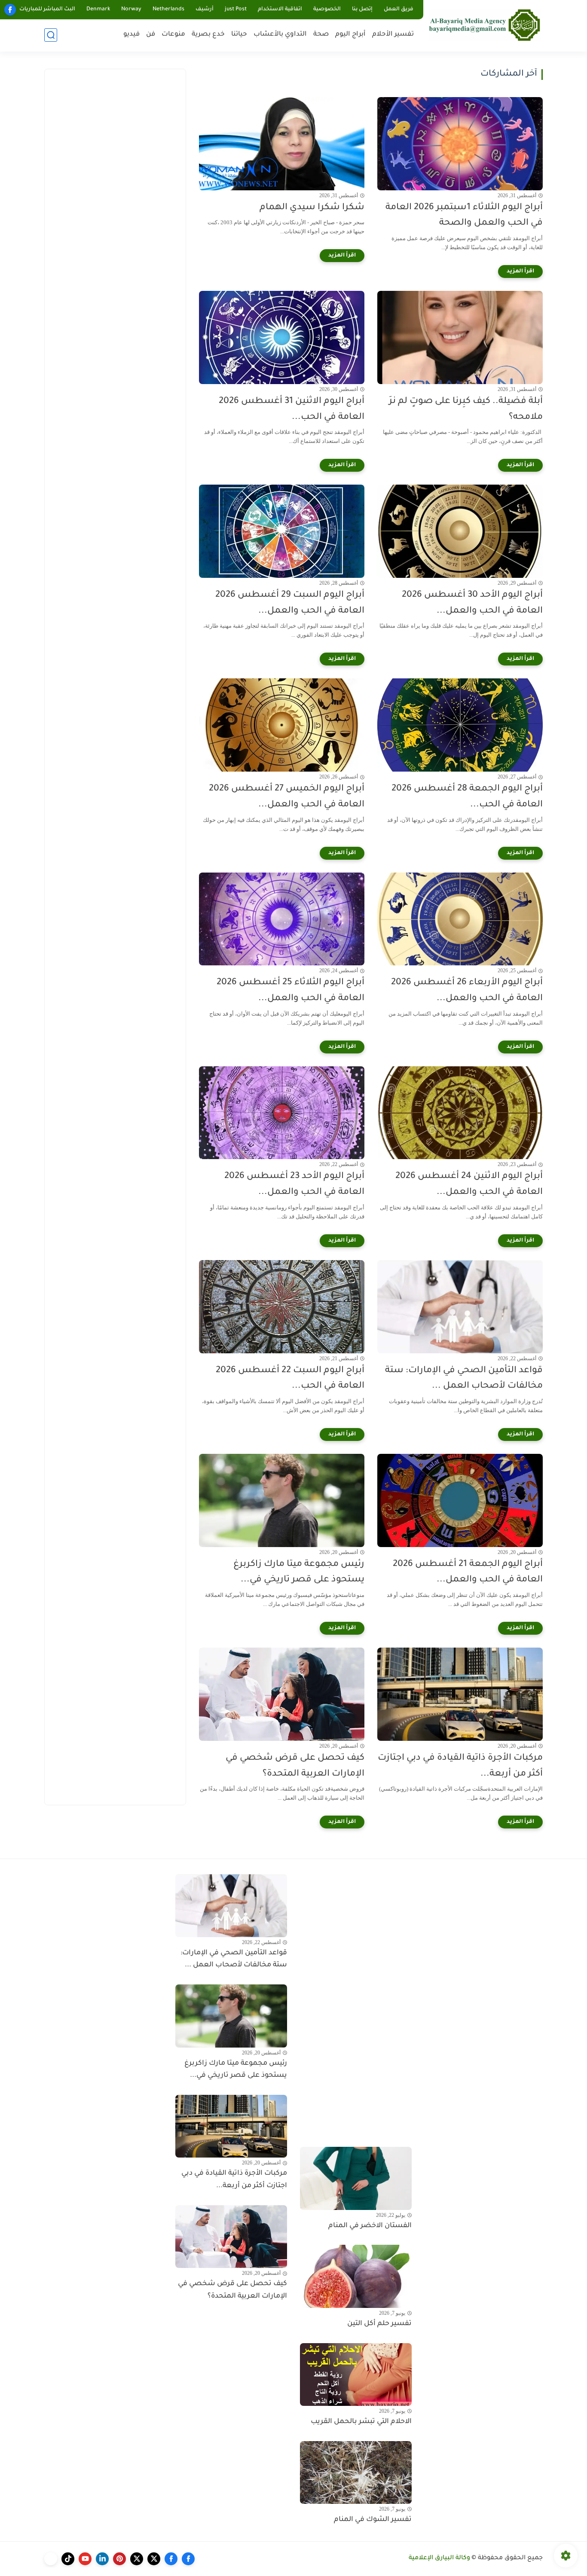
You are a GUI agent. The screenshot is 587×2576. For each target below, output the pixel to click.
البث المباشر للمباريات (47, 9)
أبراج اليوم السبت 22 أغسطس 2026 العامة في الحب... (290, 1379)
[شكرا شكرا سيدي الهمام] (282, 144)
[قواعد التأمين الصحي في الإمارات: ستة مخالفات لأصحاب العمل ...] (460, 1307)
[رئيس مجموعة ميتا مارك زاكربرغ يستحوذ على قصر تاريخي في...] (282, 1500)
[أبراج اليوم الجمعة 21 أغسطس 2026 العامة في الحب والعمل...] (460, 1500)
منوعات (173, 35)
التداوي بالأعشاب (280, 35)
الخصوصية (327, 9)
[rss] (51, 2559)
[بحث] (51, 35)
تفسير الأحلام (393, 35)
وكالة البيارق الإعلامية (439, 2558)
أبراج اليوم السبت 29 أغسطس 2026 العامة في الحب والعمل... (290, 603)
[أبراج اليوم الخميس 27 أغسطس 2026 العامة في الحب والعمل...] (282, 725)
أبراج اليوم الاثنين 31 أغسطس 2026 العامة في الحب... (292, 409)
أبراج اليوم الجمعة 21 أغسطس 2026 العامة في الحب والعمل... (468, 1572)
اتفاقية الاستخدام (280, 9)
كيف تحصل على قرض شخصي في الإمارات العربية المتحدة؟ (295, 1766)
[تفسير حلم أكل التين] (356, 2276)
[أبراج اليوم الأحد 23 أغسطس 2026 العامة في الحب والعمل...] (282, 1113)
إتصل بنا (362, 9)
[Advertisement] (115, 207)
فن (151, 35)
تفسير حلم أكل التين (379, 2324)
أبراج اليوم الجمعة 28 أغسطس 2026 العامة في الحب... (467, 797)
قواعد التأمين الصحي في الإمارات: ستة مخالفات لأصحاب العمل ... (464, 1379)
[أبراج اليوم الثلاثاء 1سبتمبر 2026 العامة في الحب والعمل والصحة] (460, 144)
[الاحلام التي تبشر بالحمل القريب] (356, 2375)
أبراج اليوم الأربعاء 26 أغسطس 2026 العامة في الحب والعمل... (467, 991)
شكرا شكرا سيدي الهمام (312, 208)
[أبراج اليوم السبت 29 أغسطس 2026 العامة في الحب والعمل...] (282, 531)
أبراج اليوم (350, 35)
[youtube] (85, 2559)
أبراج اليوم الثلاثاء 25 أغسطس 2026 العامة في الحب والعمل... (290, 991)
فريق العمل (399, 9)
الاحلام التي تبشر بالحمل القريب (361, 2422)
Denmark (98, 9)
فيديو (131, 35)
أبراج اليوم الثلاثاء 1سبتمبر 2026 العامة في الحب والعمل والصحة (464, 216)
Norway (131, 9)
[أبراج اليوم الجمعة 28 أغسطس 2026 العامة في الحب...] (460, 725)
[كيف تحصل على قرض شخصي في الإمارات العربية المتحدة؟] (282, 1694)
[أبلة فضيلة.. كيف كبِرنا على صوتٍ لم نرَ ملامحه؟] (460, 337)
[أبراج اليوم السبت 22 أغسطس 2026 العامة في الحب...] (282, 1307)
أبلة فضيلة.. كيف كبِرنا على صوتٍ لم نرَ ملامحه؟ (466, 409)
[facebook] (10, 10)
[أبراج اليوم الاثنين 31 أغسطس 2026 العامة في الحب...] (282, 337)
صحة (321, 35)
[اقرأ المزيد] (520, 272)
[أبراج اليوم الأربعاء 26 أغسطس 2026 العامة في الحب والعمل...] (460, 919)
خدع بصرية (208, 35)
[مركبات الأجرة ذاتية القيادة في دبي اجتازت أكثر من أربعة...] (460, 1694)
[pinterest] (119, 2559)
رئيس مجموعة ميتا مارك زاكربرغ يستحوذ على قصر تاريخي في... (299, 1572)
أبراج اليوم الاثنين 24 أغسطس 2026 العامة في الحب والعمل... (469, 1184)
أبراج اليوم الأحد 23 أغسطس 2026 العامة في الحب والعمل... (294, 1184)
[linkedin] (102, 2559)
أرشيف (205, 9)
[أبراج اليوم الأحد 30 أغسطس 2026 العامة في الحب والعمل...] (460, 531)
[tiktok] (68, 2559)
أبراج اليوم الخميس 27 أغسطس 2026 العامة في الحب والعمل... (287, 797)
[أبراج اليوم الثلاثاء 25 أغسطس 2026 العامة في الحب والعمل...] (282, 919)
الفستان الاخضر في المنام (370, 2226)
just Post (236, 9)
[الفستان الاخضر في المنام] (356, 2178)
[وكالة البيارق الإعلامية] (485, 25)
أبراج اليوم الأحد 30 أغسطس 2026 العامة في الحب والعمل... (472, 603)
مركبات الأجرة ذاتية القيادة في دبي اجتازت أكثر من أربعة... (460, 1766)
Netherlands (168, 9)
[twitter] (154, 2559)
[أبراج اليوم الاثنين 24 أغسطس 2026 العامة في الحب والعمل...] (460, 1113)
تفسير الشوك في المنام (373, 2520)
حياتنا (239, 35)
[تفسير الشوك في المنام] (356, 2472)
